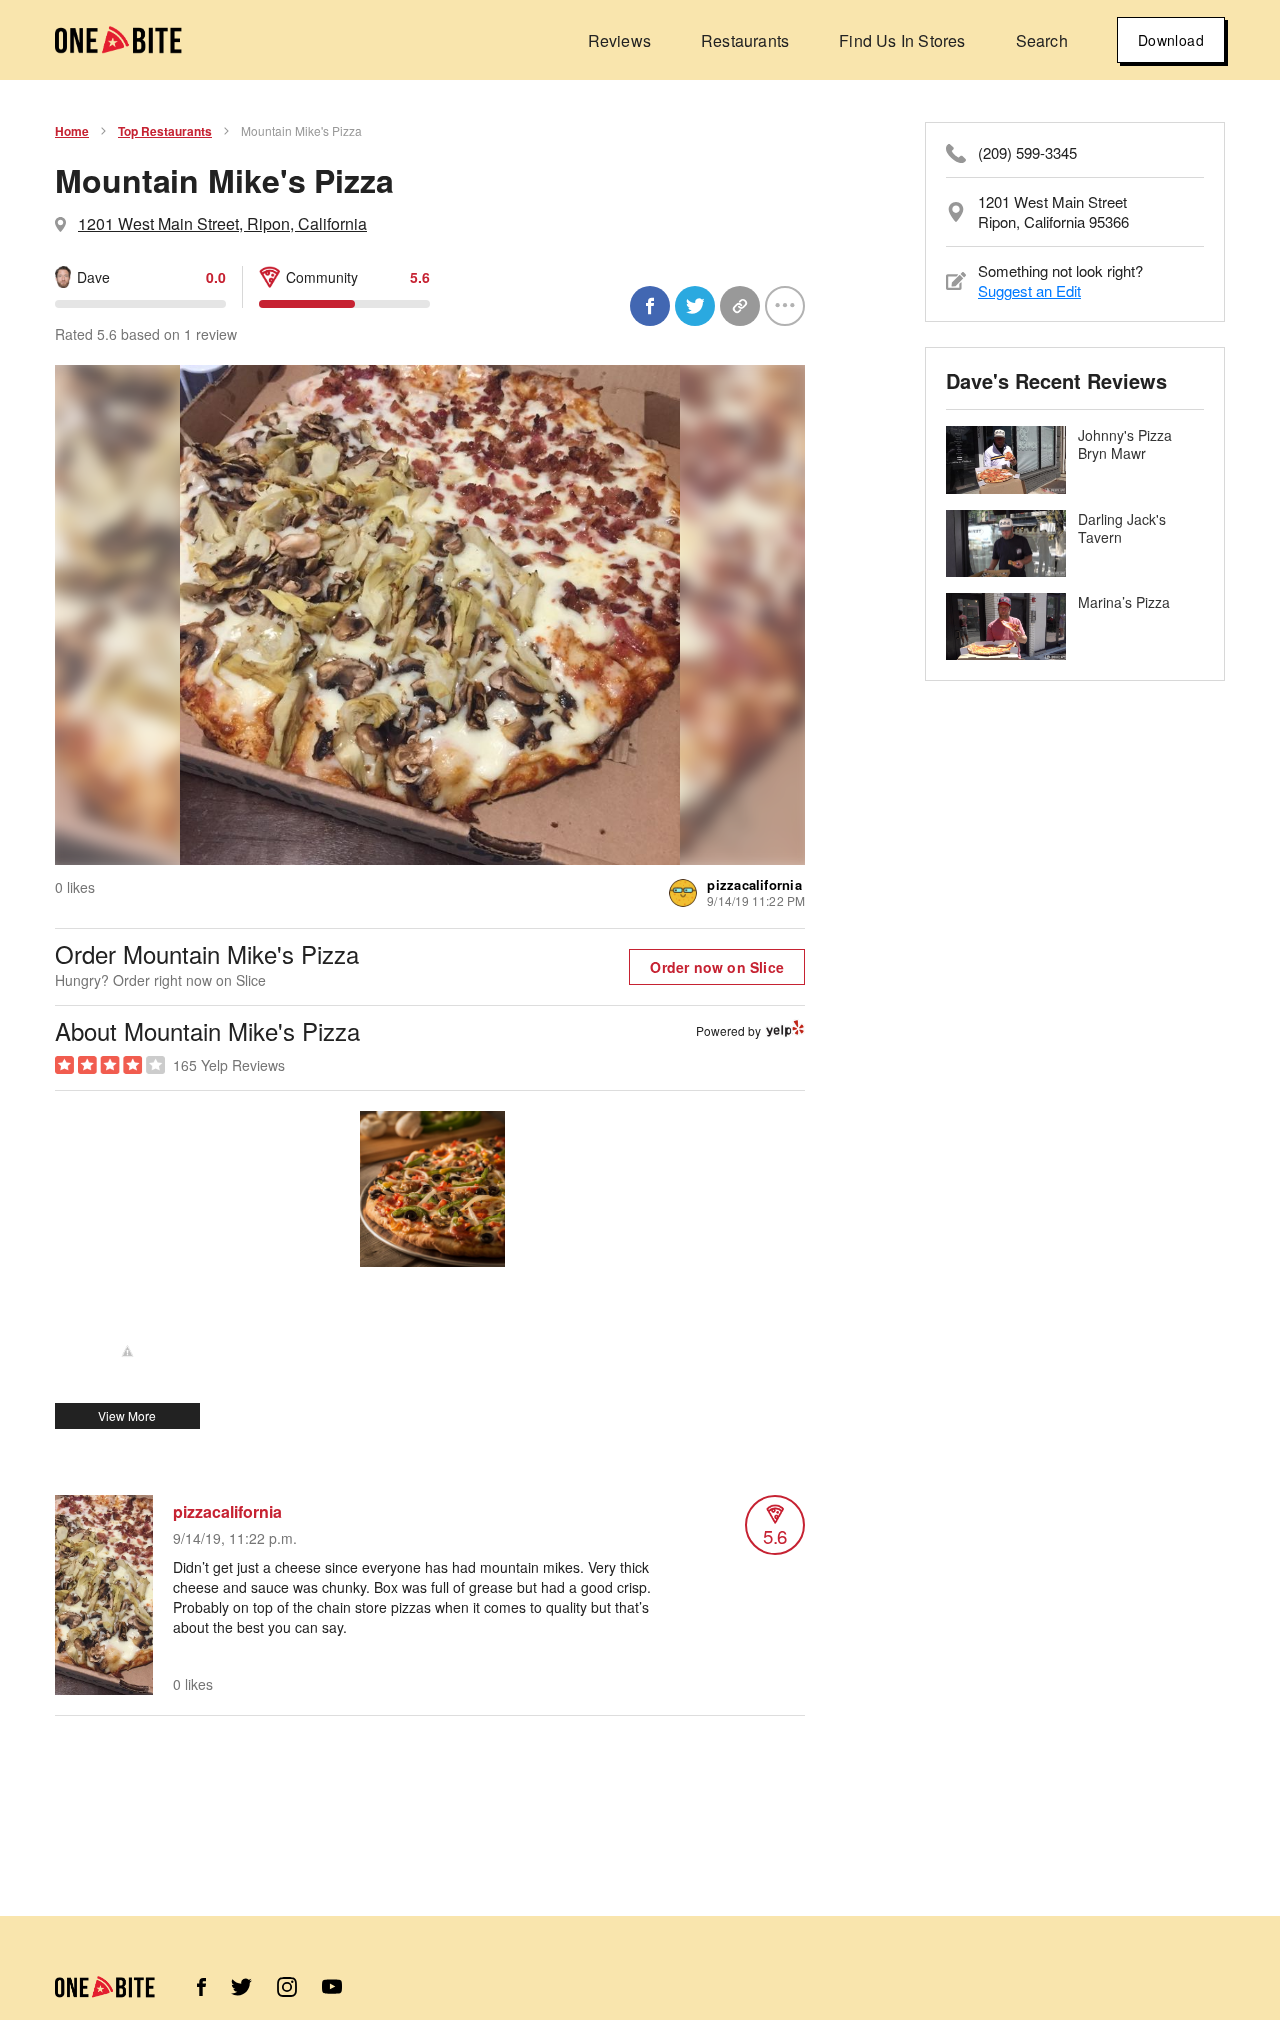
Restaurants (745, 40)
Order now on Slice (717, 967)
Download (1171, 40)
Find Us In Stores (902, 40)
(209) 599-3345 (1027, 153)
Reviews (619, 40)
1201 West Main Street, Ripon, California (222, 223)
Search (1042, 40)
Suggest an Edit (1029, 290)
